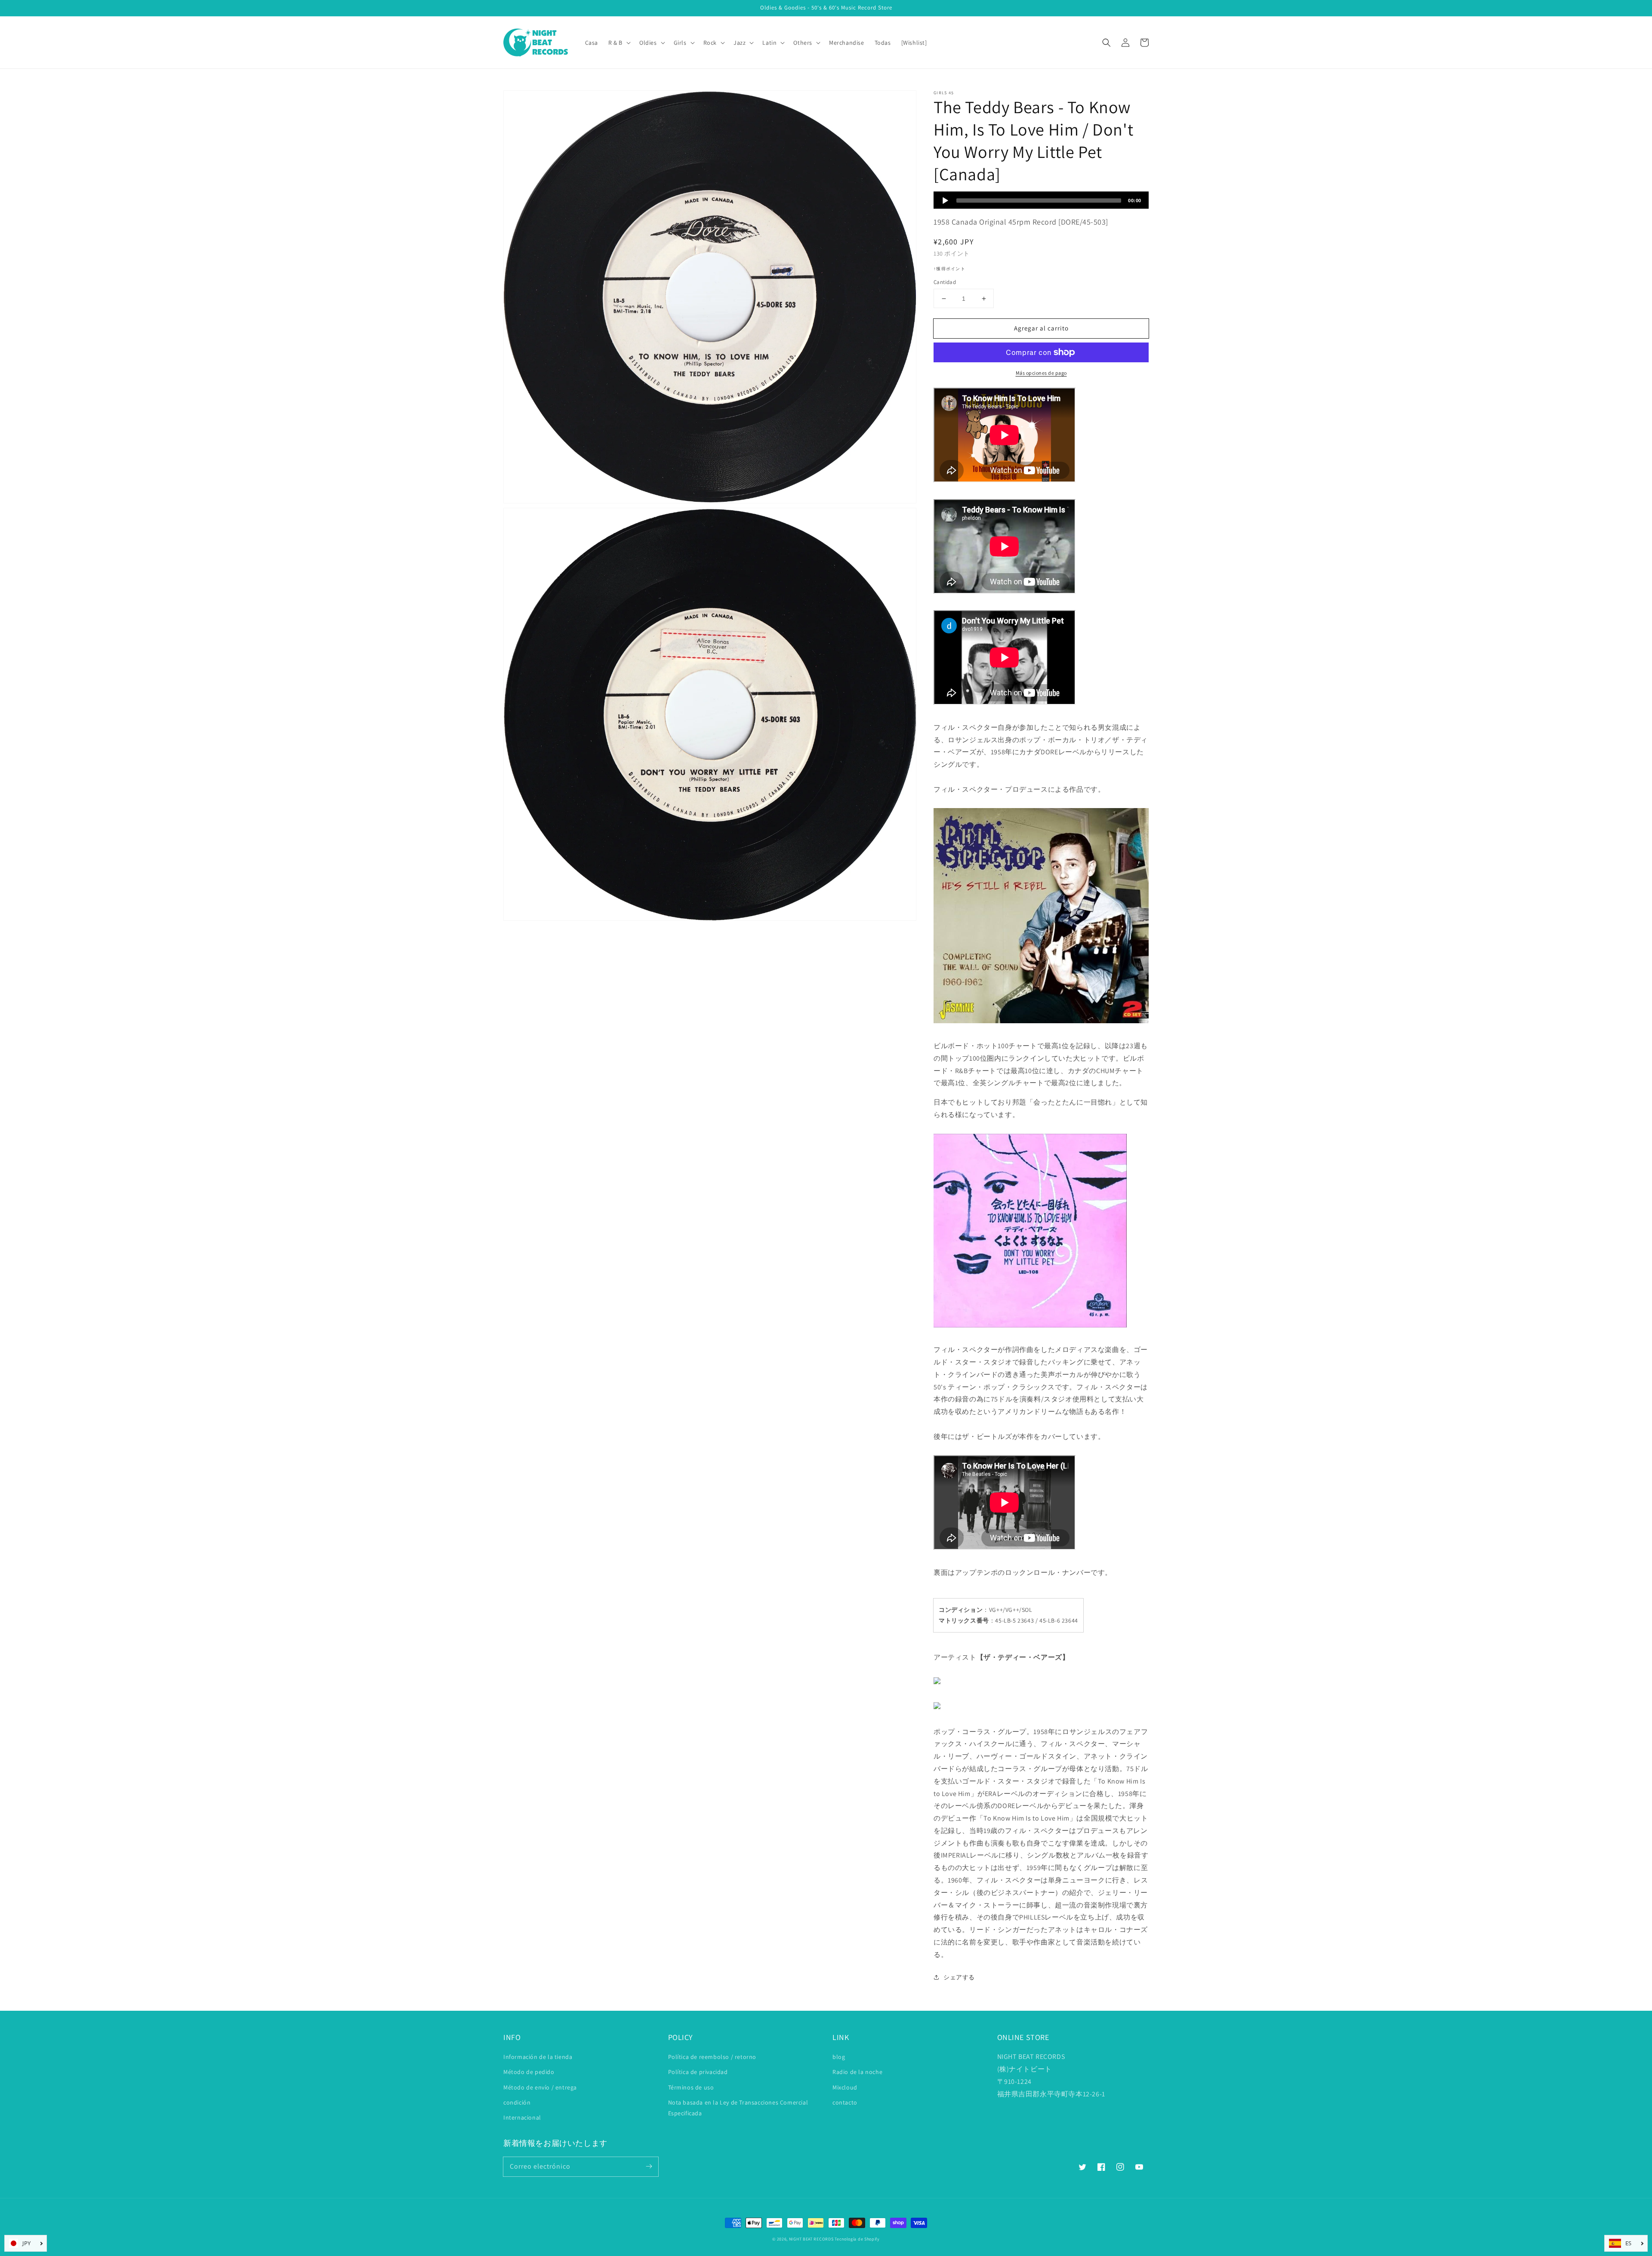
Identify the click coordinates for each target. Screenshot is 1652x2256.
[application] (1041, 200)
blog (839, 2057)
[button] (1106, 43)
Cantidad (945, 282)
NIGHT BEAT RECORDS (811, 2239)
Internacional (522, 2117)
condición (517, 2102)
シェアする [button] (959, 1977)
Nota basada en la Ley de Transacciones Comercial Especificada (738, 2108)
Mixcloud (845, 2087)
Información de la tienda (538, 2057)
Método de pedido (529, 2072)
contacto (845, 2102)
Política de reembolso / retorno (712, 2057)
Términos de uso (691, 2087)
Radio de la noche (857, 2072)
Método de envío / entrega (540, 2087)
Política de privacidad (698, 2072)
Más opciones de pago (1041, 373)
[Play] (945, 201)
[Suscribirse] (649, 2167)
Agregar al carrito (1041, 328)
